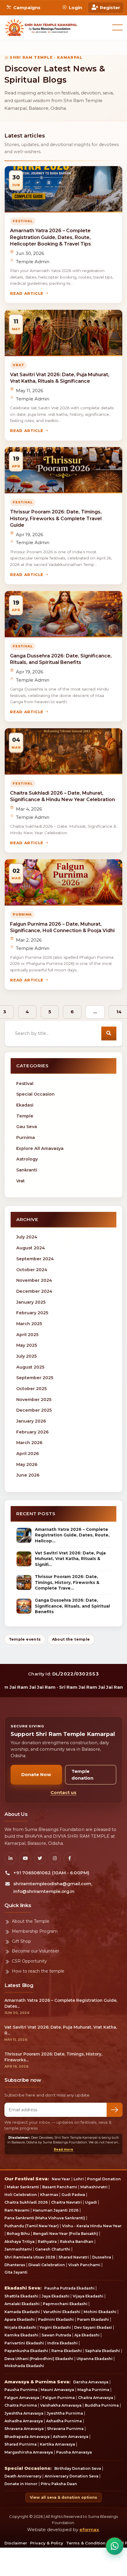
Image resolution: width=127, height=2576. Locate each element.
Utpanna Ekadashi (95, 2359)
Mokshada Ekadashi (24, 2366)
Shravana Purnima (65, 2429)
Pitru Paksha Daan (59, 2484)
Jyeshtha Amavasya (24, 2413)
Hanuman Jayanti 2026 (56, 2210)
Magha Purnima (93, 2390)
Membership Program (35, 1931)
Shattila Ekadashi (21, 2296)
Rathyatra (47, 2242)
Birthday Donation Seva (78, 2468)
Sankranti (27, 1170)
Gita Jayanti (16, 2272)
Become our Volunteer (35, 1951)
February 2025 (32, 1313)
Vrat (21, 1181)
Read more (63, 2149)
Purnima (26, 1138)
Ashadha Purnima (64, 2421)
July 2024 (27, 1237)
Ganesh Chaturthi (53, 2249)
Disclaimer (16, 2543)
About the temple (71, 1639)
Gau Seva (27, 1127)
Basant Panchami (60, 2187)
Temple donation (82, 1775)
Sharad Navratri (74, 2257)
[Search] (109, 1033)
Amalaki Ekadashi (22, 2304)
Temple (25, 1116)
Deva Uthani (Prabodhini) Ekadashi (39, 2359)
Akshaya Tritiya (19, 2242)
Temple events (25, 1639)
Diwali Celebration (47, 2265)
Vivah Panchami (84, 2265)
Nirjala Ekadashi (20, 2327)
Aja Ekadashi (87, 2335)
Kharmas (49, 2195)
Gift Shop (21, 1941)
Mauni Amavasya (57, 2390)
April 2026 (28, 1454)
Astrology (27, 1159)
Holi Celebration (21, 2195)
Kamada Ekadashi (22, 2312)
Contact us (63, 1792)
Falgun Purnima (59, 2398)
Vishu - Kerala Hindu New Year (92, 2226)
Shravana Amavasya (24, 2429)
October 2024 (32, 1270)
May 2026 (27, 1464)
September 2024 (35, 1259)
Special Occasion (35, 1094)
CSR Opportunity (29, 1961)
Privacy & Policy (47, 2543)
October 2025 (31, 1389)
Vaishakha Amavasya (61, 2405)
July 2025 (26, 1356)
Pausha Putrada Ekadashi (69, 2288)
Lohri (79, 2179)
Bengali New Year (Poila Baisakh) (66, 2234)
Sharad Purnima (21, 2444)
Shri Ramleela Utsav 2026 (30, 2257)
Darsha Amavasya (91, 2382)
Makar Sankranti (23, 2187)
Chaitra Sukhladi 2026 (26, 2202)
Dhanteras (15, 2265)
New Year (61, 2179)
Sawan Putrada (56, 2335)
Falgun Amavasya (22, 2398)
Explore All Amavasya (40, 1148)
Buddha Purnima (102, 2405)
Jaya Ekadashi (56, 2296)
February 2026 (32, 1432)
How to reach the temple (38, 1971)
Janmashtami (18, 2249)
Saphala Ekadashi (102, 2351)
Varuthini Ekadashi (62, 2312)
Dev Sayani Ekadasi (93, 2327)
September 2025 (35, 1378)
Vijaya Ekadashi (88, 2296)
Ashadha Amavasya (24, 2421)
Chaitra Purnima (21, 2405)
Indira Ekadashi (62, 2343)
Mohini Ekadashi (100, 2312)
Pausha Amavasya (74, 2452)
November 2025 (34, 1400)
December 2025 (34, 1410)
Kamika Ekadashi (21, 2335)
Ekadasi (25, 1105)
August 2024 (31, 1248)
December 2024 (34, 1291)
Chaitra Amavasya (96, 2398)
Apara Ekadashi (20, 2319)
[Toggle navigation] (117, 27)
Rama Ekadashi (67, 2351)
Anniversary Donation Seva (71, 2476)
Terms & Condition (86, 2543)
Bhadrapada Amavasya (27, 2437)
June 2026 (28, 1475)
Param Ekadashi (93, 2319)
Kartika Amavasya (57, 2444)
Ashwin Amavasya (71, 2437)
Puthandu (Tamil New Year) (32, 2226)
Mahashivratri (94, 2187)
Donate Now (36, 1774)
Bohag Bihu (18, 2234)
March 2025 (29, 1324)
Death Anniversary (23, 2476)
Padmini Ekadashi (56, 2319)
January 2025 (31, 1302)
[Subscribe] (115, 2110)
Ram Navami (17, 2210)
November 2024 (34, 1280)
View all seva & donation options (63, 2497)
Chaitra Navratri (66, 2202)
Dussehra (102, 2257)
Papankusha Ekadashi (26, 2351)
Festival (25, 1084)
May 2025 (27, 1345)
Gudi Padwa (73, 2195)
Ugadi (91, 2202)
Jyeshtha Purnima (65, 2413)
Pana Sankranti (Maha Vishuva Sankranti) (45, 2218)
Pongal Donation (104, 2179)
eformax (89, 2530)
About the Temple (31, 1921)
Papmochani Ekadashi (65, 2304)
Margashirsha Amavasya (29, 2452)
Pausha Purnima (21, 2390)
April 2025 (27, 1335)
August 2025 (30, 1367)
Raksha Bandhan (77, 2242)
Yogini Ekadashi (55, 2327)
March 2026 (29, 1443)
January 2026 (31, 1421)
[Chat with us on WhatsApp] (115, 2546)
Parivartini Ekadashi (24, 2343)
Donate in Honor (21, 2484)
